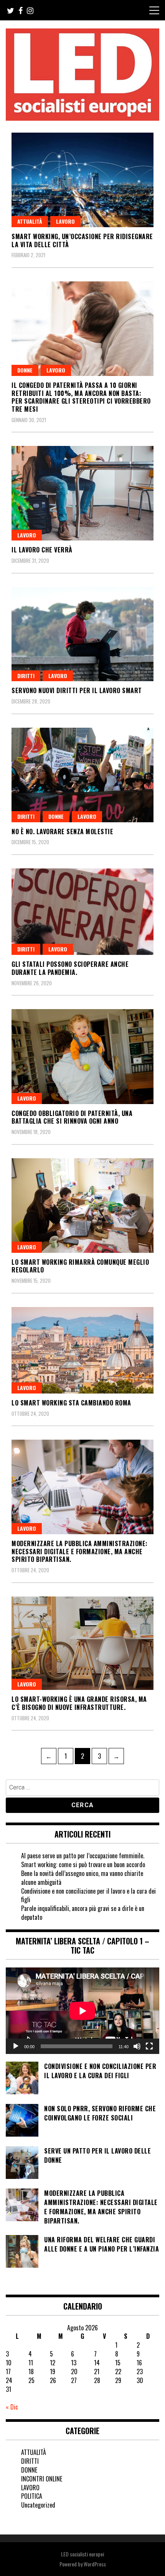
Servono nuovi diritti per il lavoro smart (77, 690)
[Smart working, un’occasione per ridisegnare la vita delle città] (82, 180)
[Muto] (137, 2046)
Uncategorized (38, 2505)
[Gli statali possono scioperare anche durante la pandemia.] (82, 912)
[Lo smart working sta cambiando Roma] (82, 1350)
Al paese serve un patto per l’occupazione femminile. (83, 1856)
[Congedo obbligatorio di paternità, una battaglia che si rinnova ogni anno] (82, 1056)
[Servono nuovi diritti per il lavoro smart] (82, 634)
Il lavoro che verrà (42, 550)
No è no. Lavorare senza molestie (62, 832)
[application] (82, 2011)
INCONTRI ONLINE (42, 2479)
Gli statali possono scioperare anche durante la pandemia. (70, 968)
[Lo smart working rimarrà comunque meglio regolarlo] (82, 1206)
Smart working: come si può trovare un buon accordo (83, 1864)
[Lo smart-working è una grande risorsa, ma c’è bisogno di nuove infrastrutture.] (82, 1643)
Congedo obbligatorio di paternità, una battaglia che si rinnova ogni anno (72, 1117)
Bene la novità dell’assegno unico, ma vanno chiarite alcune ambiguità (82, 1878)
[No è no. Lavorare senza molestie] (82, 775)
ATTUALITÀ (30, 221)
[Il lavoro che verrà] (82, 493)
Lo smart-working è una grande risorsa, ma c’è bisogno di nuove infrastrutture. (79, 1703)
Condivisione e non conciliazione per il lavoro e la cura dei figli (88, 1895)
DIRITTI (26, 676)
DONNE (25, 370)
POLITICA (32, 2496)
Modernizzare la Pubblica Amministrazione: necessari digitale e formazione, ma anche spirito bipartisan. (80, 1552)
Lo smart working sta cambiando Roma (71, 1403)
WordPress (95, 2564)
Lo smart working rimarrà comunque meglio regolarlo (80, 1266)
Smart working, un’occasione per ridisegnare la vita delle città (82, 240)
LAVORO (65, 221)
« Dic (12, 2407)
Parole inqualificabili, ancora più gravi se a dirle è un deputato (83, 1913)
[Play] (16, 2046)
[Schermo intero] (149, 2046)
